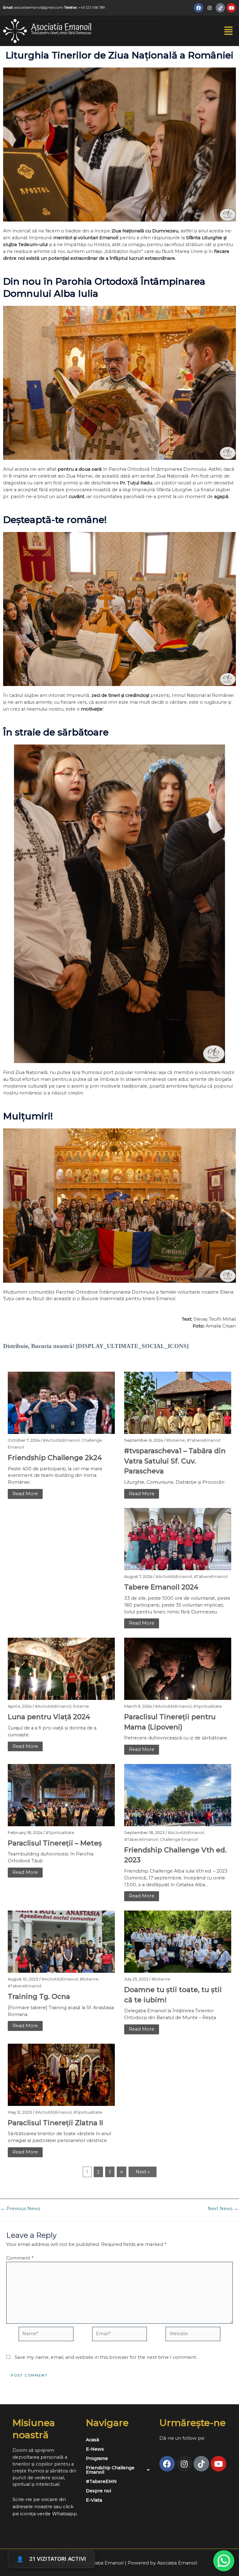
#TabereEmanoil (204, 1440)
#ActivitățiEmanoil (61, 1440)
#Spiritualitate (208, 1706)
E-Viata (94, 2500)
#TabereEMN (101, 2481)
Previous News (20, 2209)
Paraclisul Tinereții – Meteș (55, 1843)
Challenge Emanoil (179, 1839)
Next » (143, 2172)
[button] (229, 31)
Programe (97, 2458)
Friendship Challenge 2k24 (55, 1458)
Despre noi (98, 2491)
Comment (20, 2258)
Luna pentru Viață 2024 (49, 1717)
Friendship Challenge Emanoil (110, 2470)
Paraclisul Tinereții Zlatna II (55, 2123)
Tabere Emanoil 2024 (161, 1587)
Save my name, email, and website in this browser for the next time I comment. (106, 2357)
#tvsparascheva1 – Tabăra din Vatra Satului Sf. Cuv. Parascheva (175, 1461)
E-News (95, 2449)
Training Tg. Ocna (39, 1997)
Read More (25, 1494)
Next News (223, 2209)
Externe (81, 1706)
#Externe (176, 1440)
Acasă (92, 2440)
